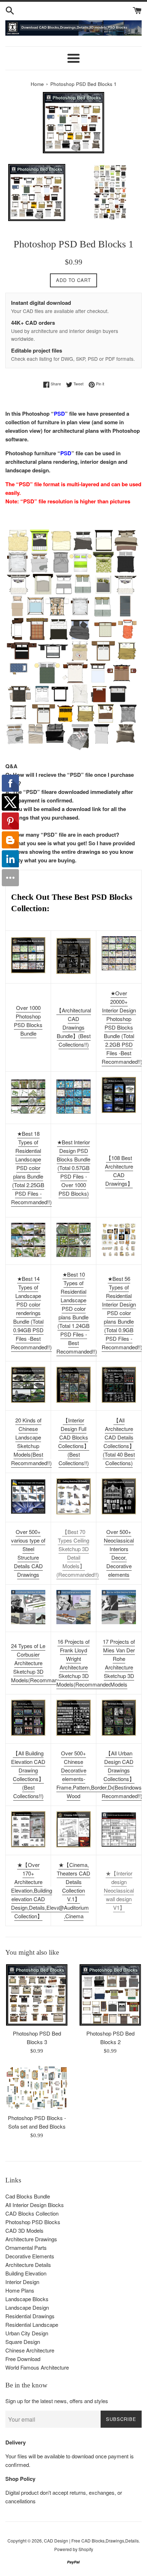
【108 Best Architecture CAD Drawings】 (119, 1171)
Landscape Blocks (27, 2299)
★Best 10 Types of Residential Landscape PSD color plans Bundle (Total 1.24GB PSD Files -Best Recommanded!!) (77, 1313)
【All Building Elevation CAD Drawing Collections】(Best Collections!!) (28, 1774)
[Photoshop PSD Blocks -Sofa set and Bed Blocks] (37, 2088)
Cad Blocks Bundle (28, 2196)
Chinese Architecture (30, 2350)
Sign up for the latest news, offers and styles (57, 2401)
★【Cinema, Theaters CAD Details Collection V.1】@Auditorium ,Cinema (73, 1890)
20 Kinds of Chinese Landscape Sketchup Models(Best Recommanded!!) (31, 1441)
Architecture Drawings (31, 2239)
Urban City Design (27, 2333)
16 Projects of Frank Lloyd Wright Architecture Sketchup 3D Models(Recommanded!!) (86, 1663)
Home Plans (20, 2290)
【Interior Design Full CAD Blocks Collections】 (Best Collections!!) (74, 1441)
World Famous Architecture (37, 2367)
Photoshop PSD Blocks (33, 2222)
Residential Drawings (30, 2316)
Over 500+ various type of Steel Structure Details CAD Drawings (28, 1553)
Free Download (23, 2359)
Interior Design (22, 2282)
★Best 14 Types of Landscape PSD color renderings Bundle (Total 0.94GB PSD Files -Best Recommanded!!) (31, 1313)
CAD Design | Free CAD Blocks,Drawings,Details (91, 2541)
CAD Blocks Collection (32, 2213)
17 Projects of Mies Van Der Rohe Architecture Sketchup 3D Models (119, 1663)
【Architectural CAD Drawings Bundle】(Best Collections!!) (74, 1027)
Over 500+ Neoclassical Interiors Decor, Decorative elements (119, 1553)
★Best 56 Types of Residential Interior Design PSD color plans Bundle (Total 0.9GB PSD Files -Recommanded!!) (122, 1313)
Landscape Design (27, 2307)
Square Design (23, 2342)
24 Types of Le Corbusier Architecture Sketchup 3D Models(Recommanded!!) (41, 1663)
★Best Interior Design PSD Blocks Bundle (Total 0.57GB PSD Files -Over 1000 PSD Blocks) (73, 1168)
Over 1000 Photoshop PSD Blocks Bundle (28, 1020)
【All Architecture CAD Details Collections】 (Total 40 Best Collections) (119, 1441)
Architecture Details (28, 2265)
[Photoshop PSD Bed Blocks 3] (37, 1995)
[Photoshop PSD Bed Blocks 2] (110, 1995)
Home (37, 84)
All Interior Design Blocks (35, 2205)
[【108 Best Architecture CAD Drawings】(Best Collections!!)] (119, 1095)
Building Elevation (26, 2273)
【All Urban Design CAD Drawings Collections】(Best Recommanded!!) (122, 1774)
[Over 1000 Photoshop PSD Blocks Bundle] (28, 955)
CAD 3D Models (24, 2230)
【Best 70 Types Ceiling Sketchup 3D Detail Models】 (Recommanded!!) (78, 1553)
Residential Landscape (32, 2324)
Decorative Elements (30, 2256)
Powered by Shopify (74, 2549)
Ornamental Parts (26, 2247)
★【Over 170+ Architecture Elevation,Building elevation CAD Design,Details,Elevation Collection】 (39, 1890)
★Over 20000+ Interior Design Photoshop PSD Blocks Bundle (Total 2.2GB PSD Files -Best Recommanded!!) (122, 1027)
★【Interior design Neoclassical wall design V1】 (119, 1890)
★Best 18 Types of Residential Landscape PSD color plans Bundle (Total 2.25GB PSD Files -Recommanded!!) (31, 1168)
